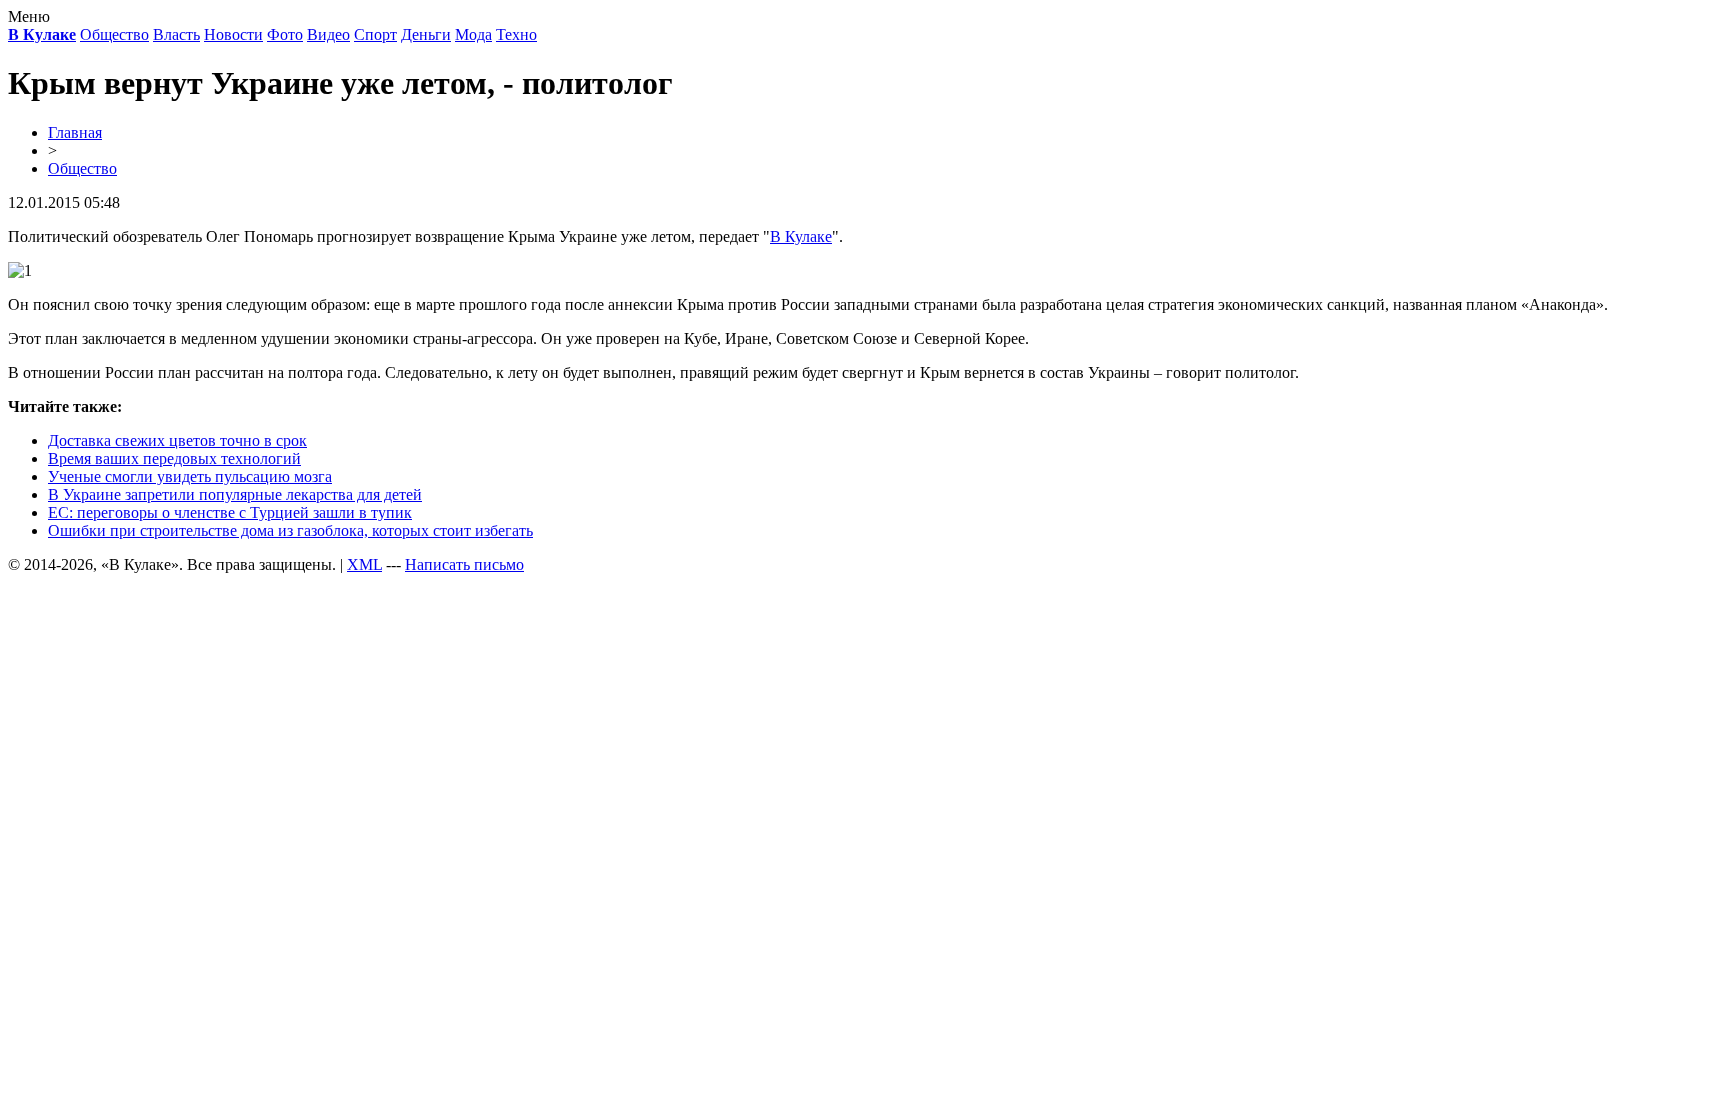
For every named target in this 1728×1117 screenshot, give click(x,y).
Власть (176, 34)
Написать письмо (464, 564)
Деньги (426, 34)
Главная (75, 132)
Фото (285, 34)
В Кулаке (801, 236)
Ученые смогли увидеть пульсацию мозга (190, 476)
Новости (233, 34)
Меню (29, 16)
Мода (473, 34)
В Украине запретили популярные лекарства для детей (235, 494)
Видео (328, 34)
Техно (516, 34)
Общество (114, 34)
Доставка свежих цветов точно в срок (177, 440)
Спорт (375, 34)
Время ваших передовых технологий (174, 458)
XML (364, 564)
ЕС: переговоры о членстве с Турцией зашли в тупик (230, 512)
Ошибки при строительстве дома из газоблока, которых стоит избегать (290, 530)
